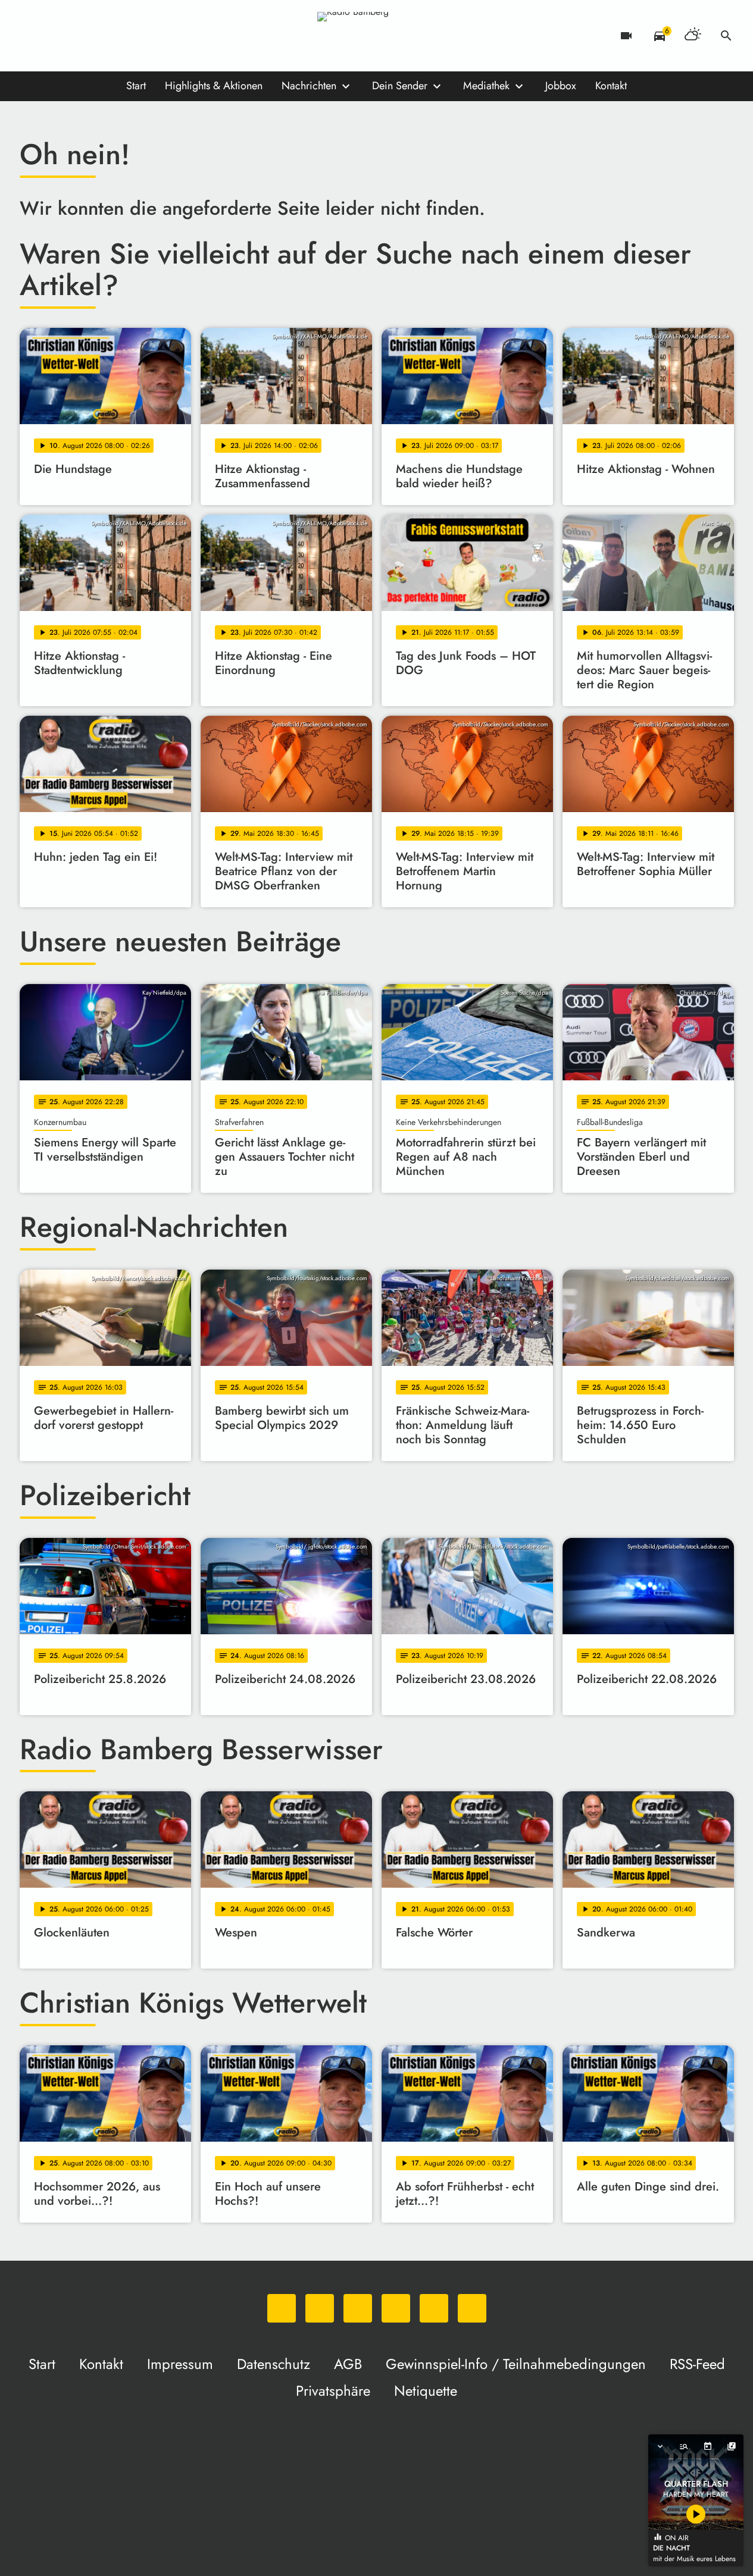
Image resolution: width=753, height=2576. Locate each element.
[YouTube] (103, 36)
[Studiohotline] (151, 36)
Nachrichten (309, 86)
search (726, 36)
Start (136, 86)
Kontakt (611, 86)
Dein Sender (400, 86)
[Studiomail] (127, 36)
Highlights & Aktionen (214, 86)
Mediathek (486, 86)
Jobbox (561, 86)
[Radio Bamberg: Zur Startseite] (377, 36)
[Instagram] (79, 36)
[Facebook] (55, 36)
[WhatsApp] (32, 36)
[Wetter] (693, 36)
